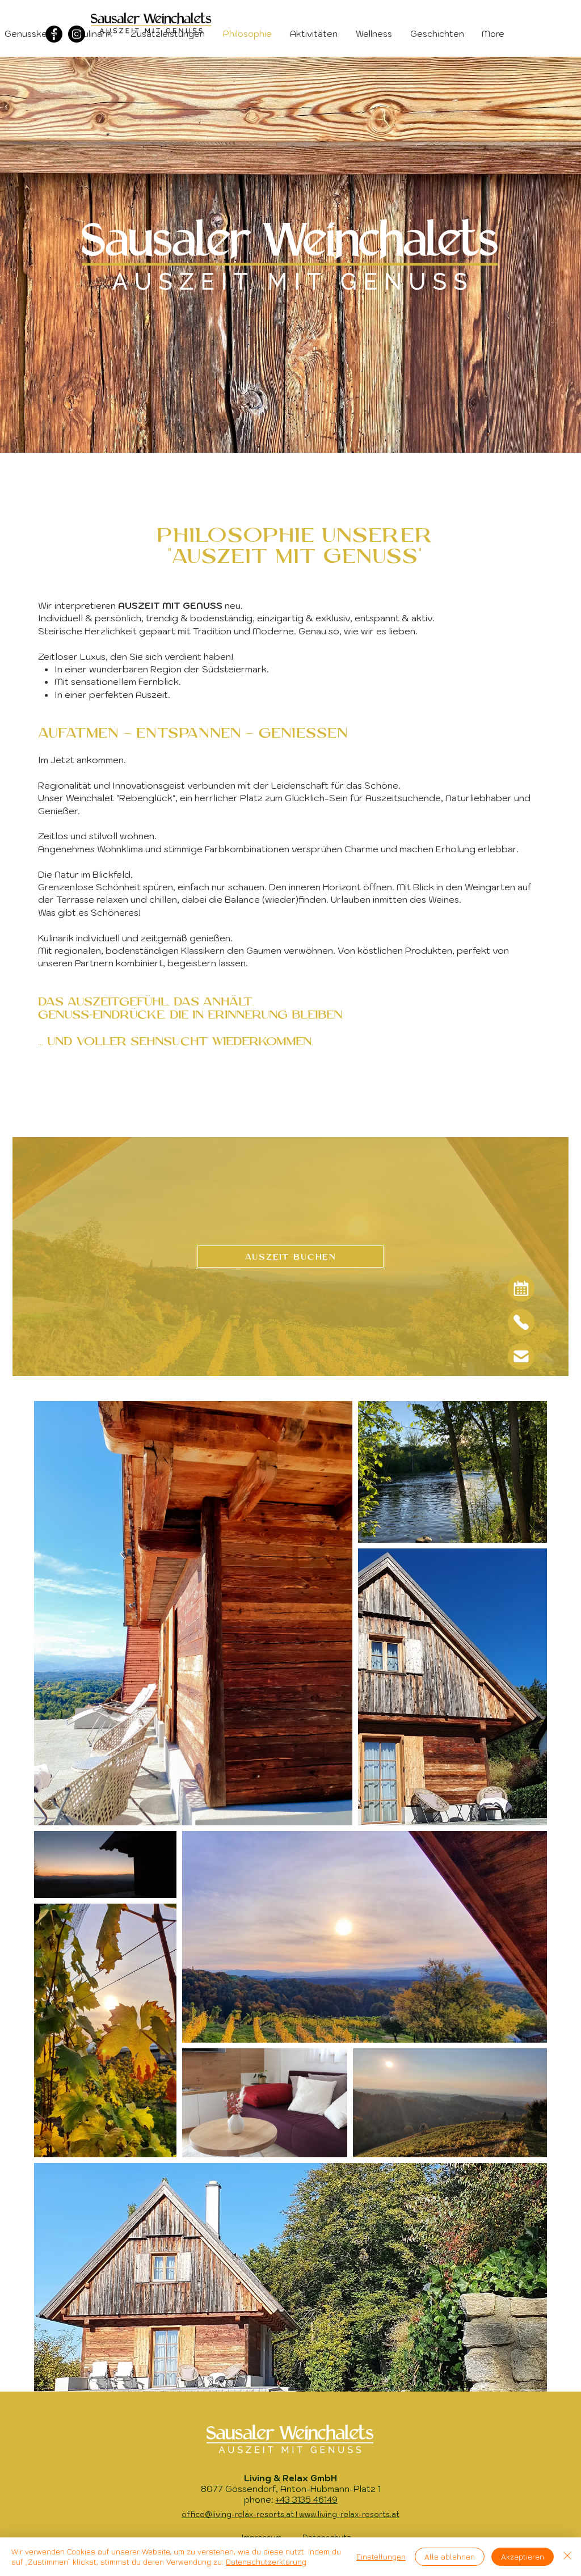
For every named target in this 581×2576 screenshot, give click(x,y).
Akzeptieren (523, 2556)
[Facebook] (54, 34)
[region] (521, 1288)
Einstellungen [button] (381, 2556)
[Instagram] (77, 34)
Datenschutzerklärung (266, 2562)
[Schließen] (567, 2557)
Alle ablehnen (450, 2556)
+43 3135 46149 (307, 2500)
